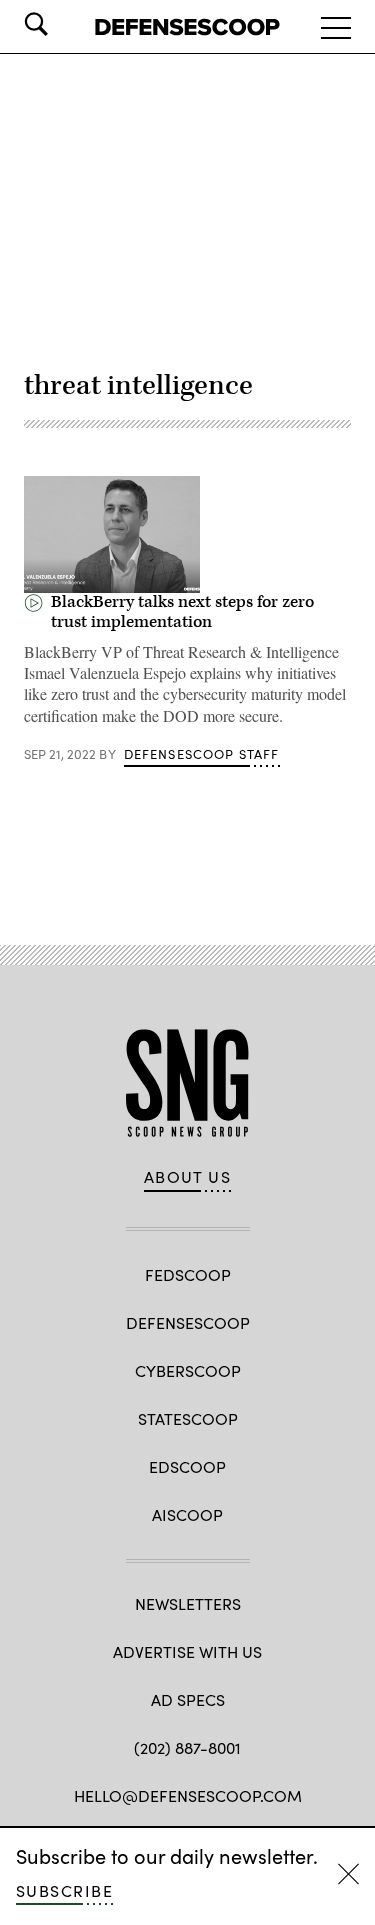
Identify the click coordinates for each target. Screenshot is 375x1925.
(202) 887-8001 (187, 1747)
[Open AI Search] (64, 24)
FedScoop (188, 1274)
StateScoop (188, 1418)
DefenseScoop (188, 1322)
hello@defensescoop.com (188, 1795)
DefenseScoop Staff (202, 754)
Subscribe (64, 1890)
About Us (188, 1177)
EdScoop (187, 1466)
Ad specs (188, 1699)
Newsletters (188, 1603)
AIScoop (187, 1514)
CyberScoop (188, 1370)
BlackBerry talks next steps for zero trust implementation (182, 612)
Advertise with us (187, 1651)
